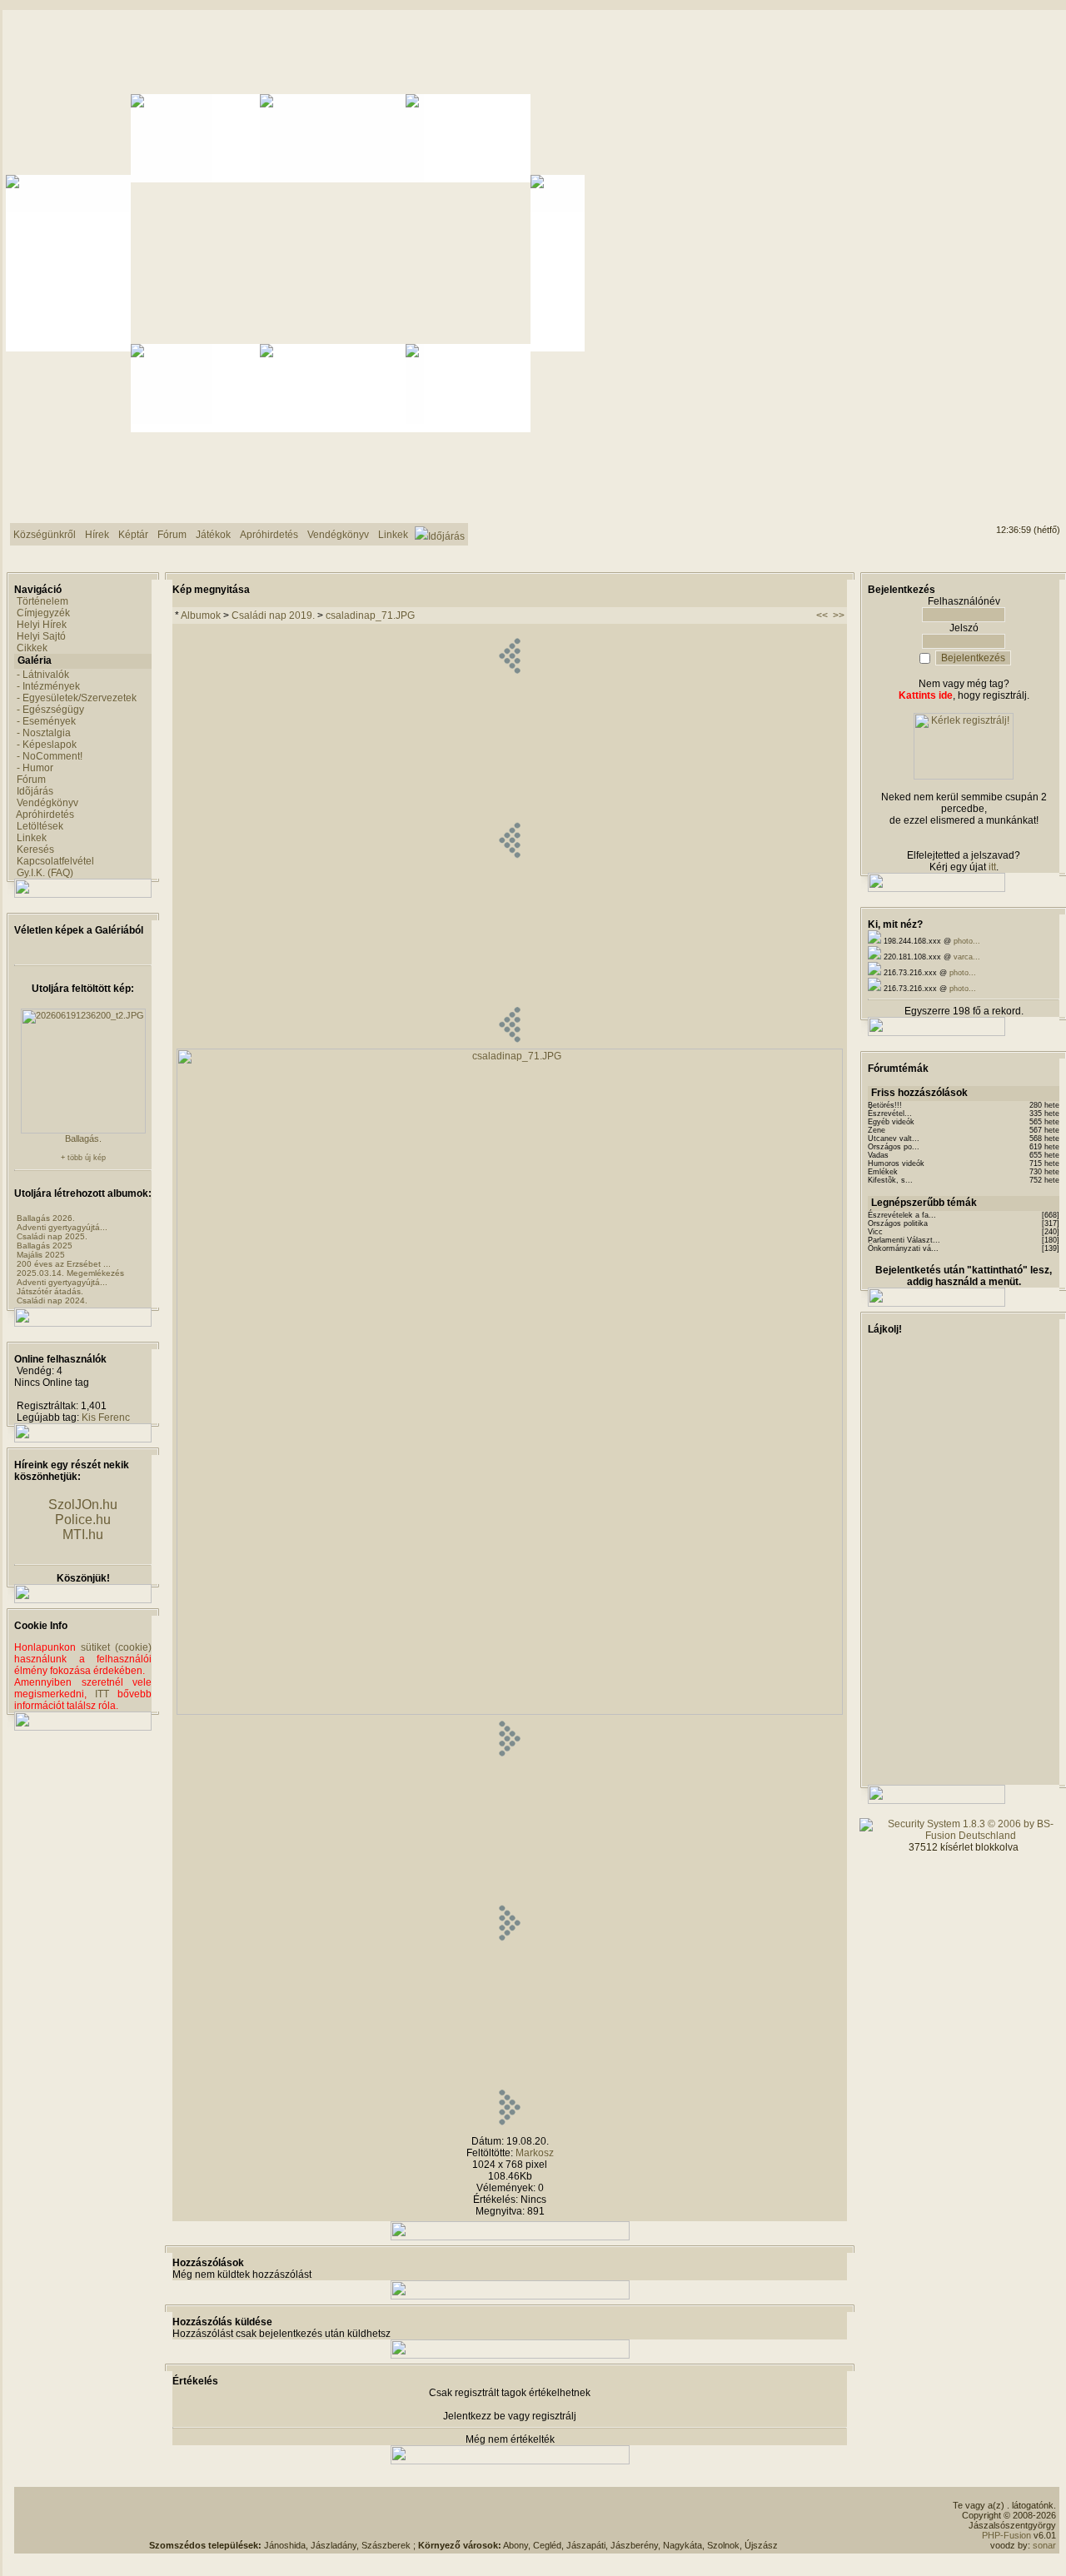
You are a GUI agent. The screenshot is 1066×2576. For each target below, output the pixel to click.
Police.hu (83, 1520)
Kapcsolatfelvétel (55, 861)
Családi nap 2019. (273, 615)
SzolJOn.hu (83, 1505)
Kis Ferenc (106, 1418)
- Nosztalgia (44, 733)
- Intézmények (48, 686)
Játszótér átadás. (50, 1291)
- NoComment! (50, 756)
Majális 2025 (41, 1255)
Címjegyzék (43, 613)
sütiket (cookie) (116, 1647)
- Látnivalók (43, 675)
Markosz (535, 2153)
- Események (46, 721)
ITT (102, 1694)
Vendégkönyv (47, 803)
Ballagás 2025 (45, 1246)
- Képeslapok (47, 745)
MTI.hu (83, 1535)
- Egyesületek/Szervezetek (77, 698)
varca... (967, 957)
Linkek (32, 838)
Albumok (201, 615)
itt (992, 867)
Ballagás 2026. (46, 1218)
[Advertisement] (464, 2515)
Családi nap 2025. (52, 1236)
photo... (967, 941)
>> (839, 615)
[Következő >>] (509, 2128)
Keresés (35, 850)
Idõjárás (35, 791)
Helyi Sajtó (41, 636)
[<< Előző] (509, 1045)
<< (822, 615)
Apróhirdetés (45, 815)
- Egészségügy (50, 710)
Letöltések (40, 826)
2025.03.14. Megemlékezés (70, 1273)
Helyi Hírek (42, 625)
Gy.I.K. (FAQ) (45, 873)
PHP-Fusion (1006, 2535)
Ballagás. (83, 1139)
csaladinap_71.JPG (370, 615)
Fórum (31, 780)
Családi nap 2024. (52, 1300)
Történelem (42, 601)
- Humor (35, 768)
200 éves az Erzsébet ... (64, 1264)
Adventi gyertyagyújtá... (62, 1227)
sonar (1044, 2545)
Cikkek (32, 648)
